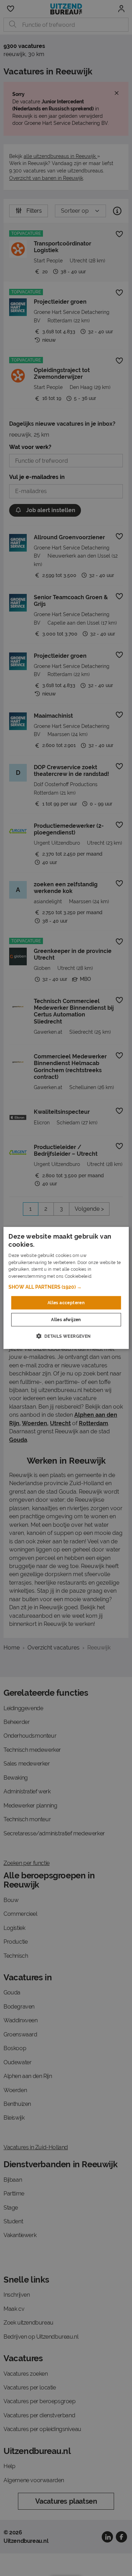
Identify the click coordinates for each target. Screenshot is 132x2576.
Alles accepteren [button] (66, 1303)
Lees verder (105, 1276)
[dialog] (66, 1288)
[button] (66, 1287)
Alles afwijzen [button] (66, 1320)
